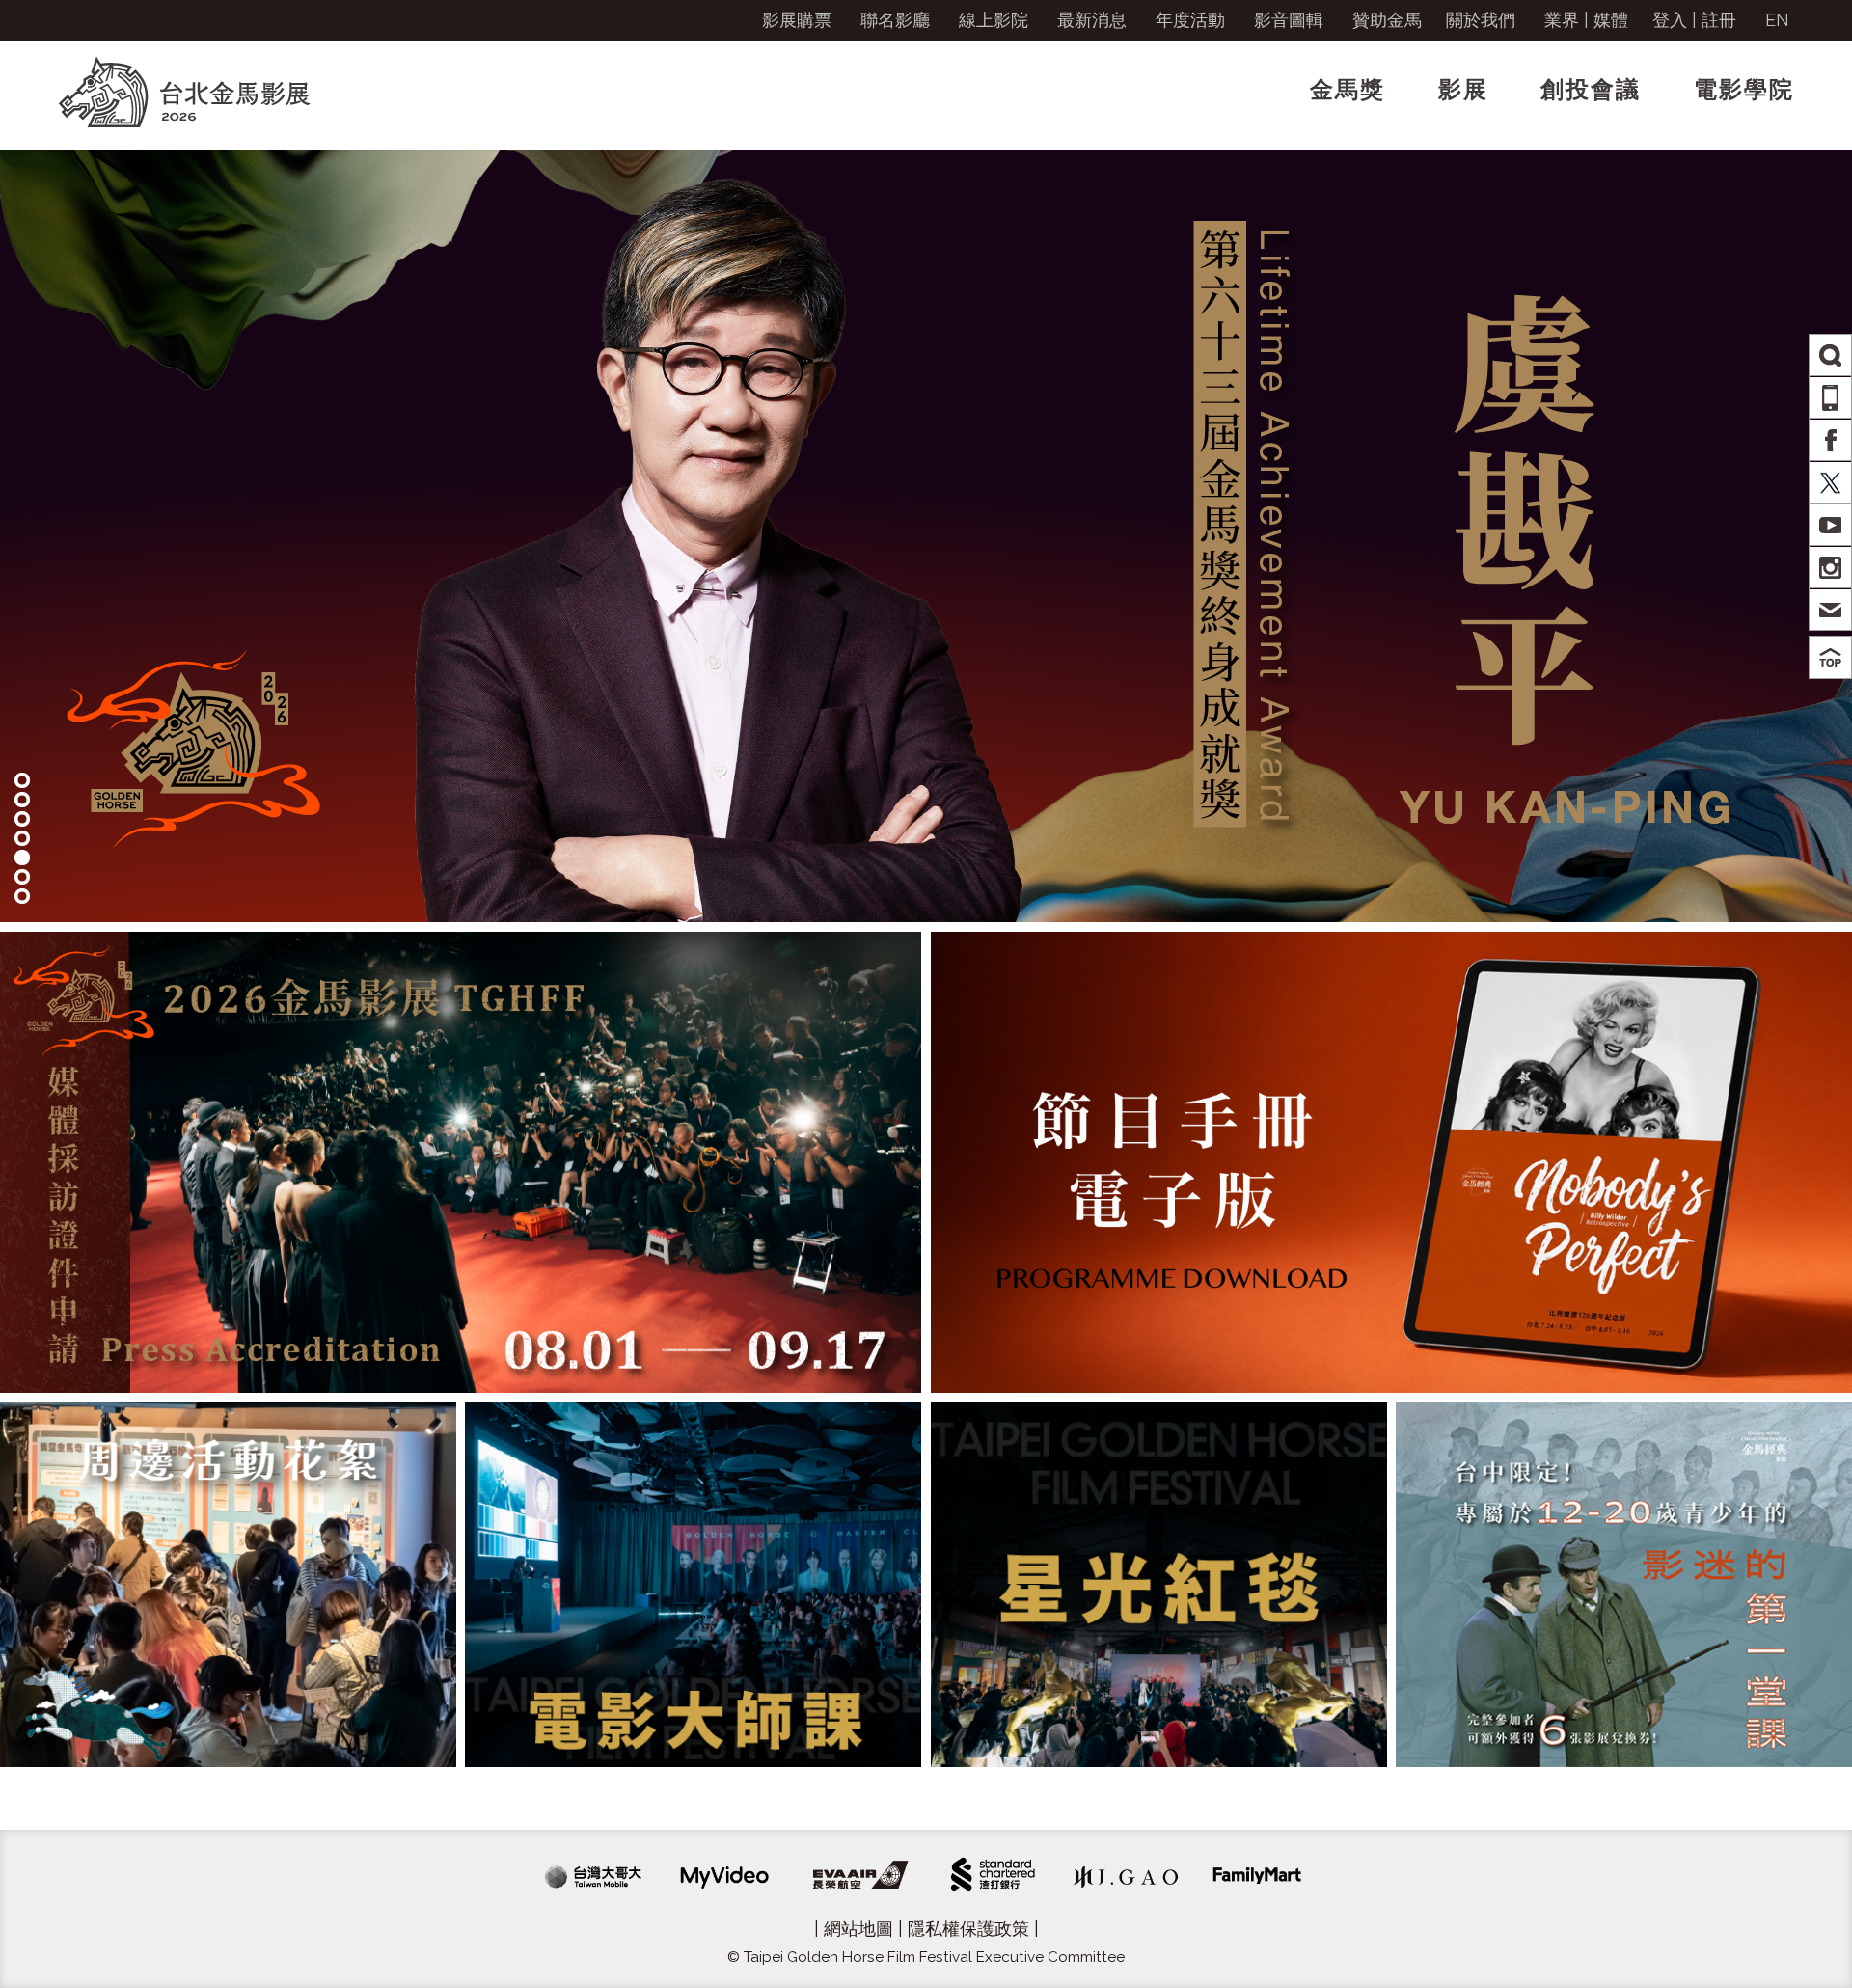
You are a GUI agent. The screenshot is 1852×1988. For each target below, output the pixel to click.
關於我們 (1481, 20)
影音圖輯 (1289, 20)
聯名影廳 (895, 20)
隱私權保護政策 (968, 1929)
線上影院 (994, 20)
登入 (1670, 20)
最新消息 (1092, 20)
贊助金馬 (1387, 20)
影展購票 (797, 20)
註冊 (1719, 20)
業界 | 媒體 (1586, 20)
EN (1777, 20)
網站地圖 (858, 1929)
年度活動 (1190, 20)
